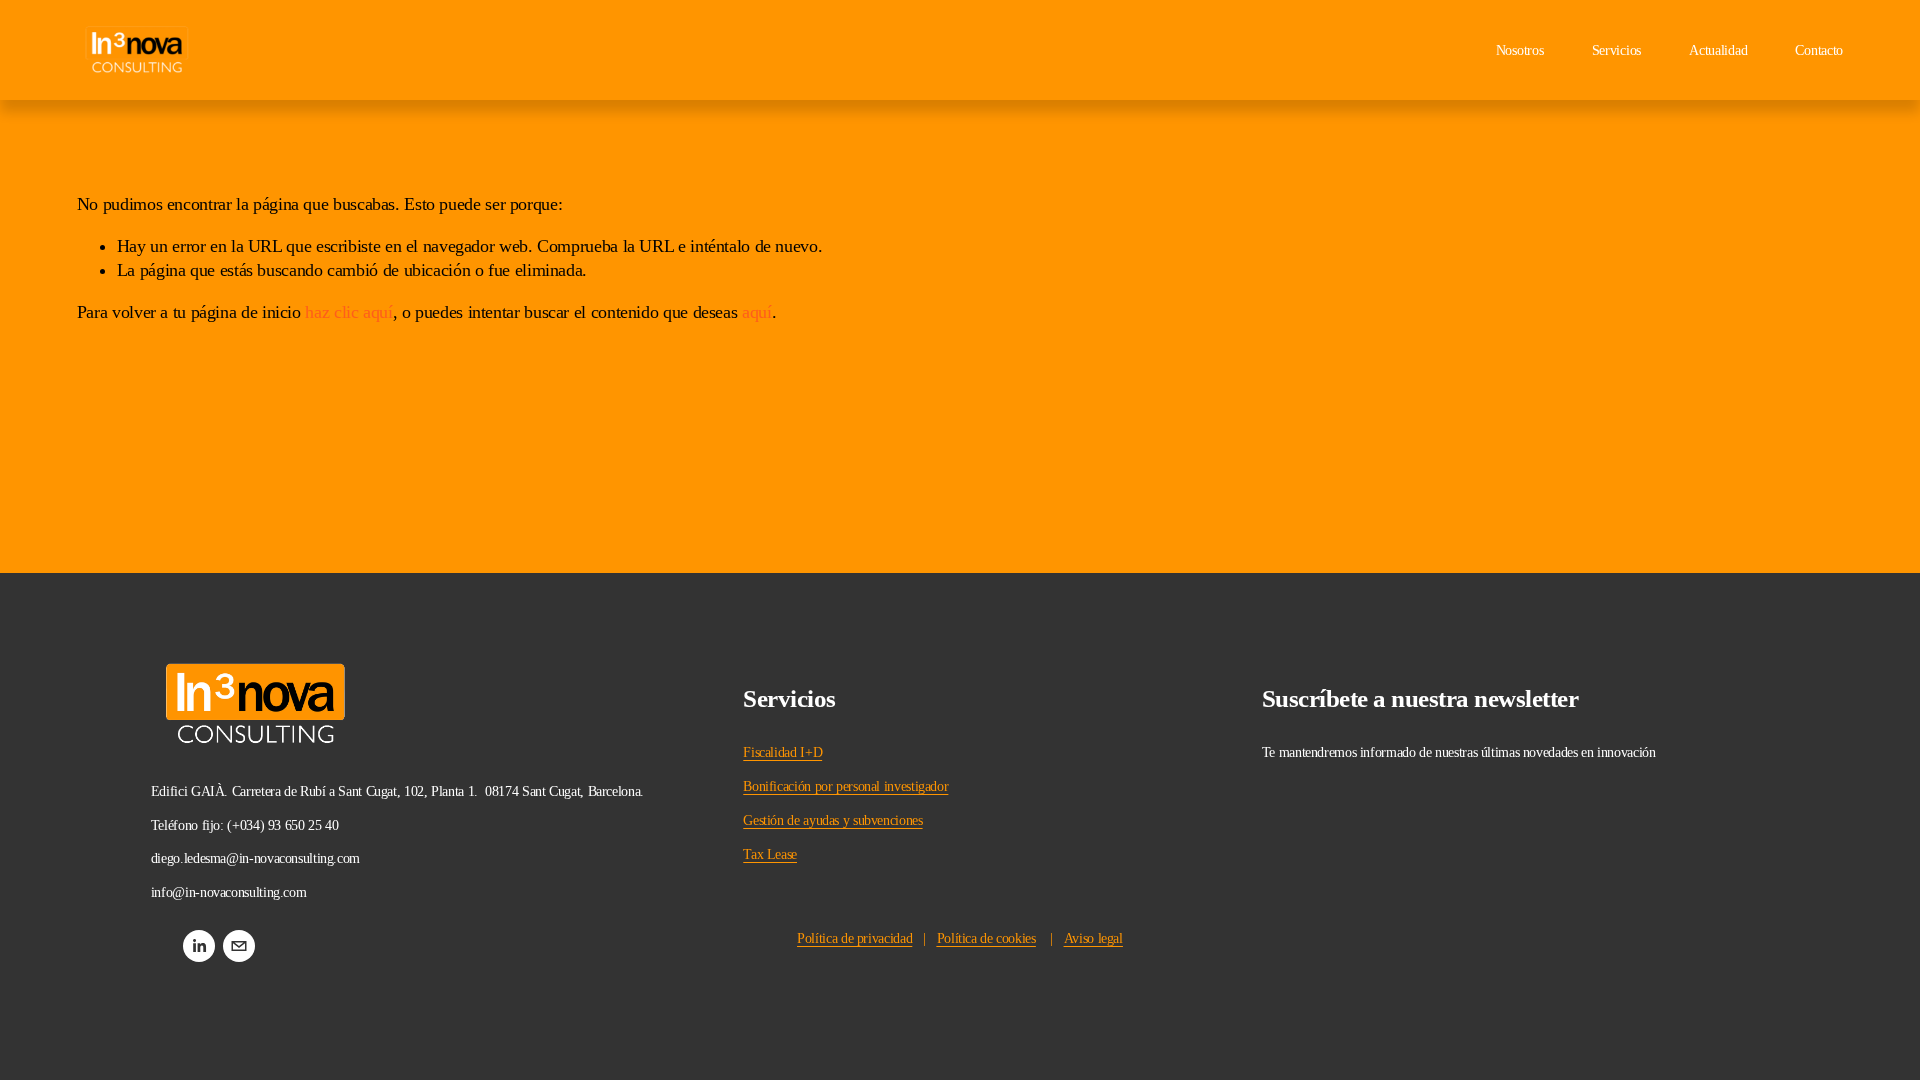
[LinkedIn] (199, 946)
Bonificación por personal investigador (845, 786)
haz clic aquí (348, 312)
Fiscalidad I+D (782, 752)
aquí (757, 312)
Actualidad (1718, 50)
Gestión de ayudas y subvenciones (832, 820)
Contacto (1819, 50)
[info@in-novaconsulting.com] (239, 946)
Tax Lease (770, 854)
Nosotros (1520, 50)
